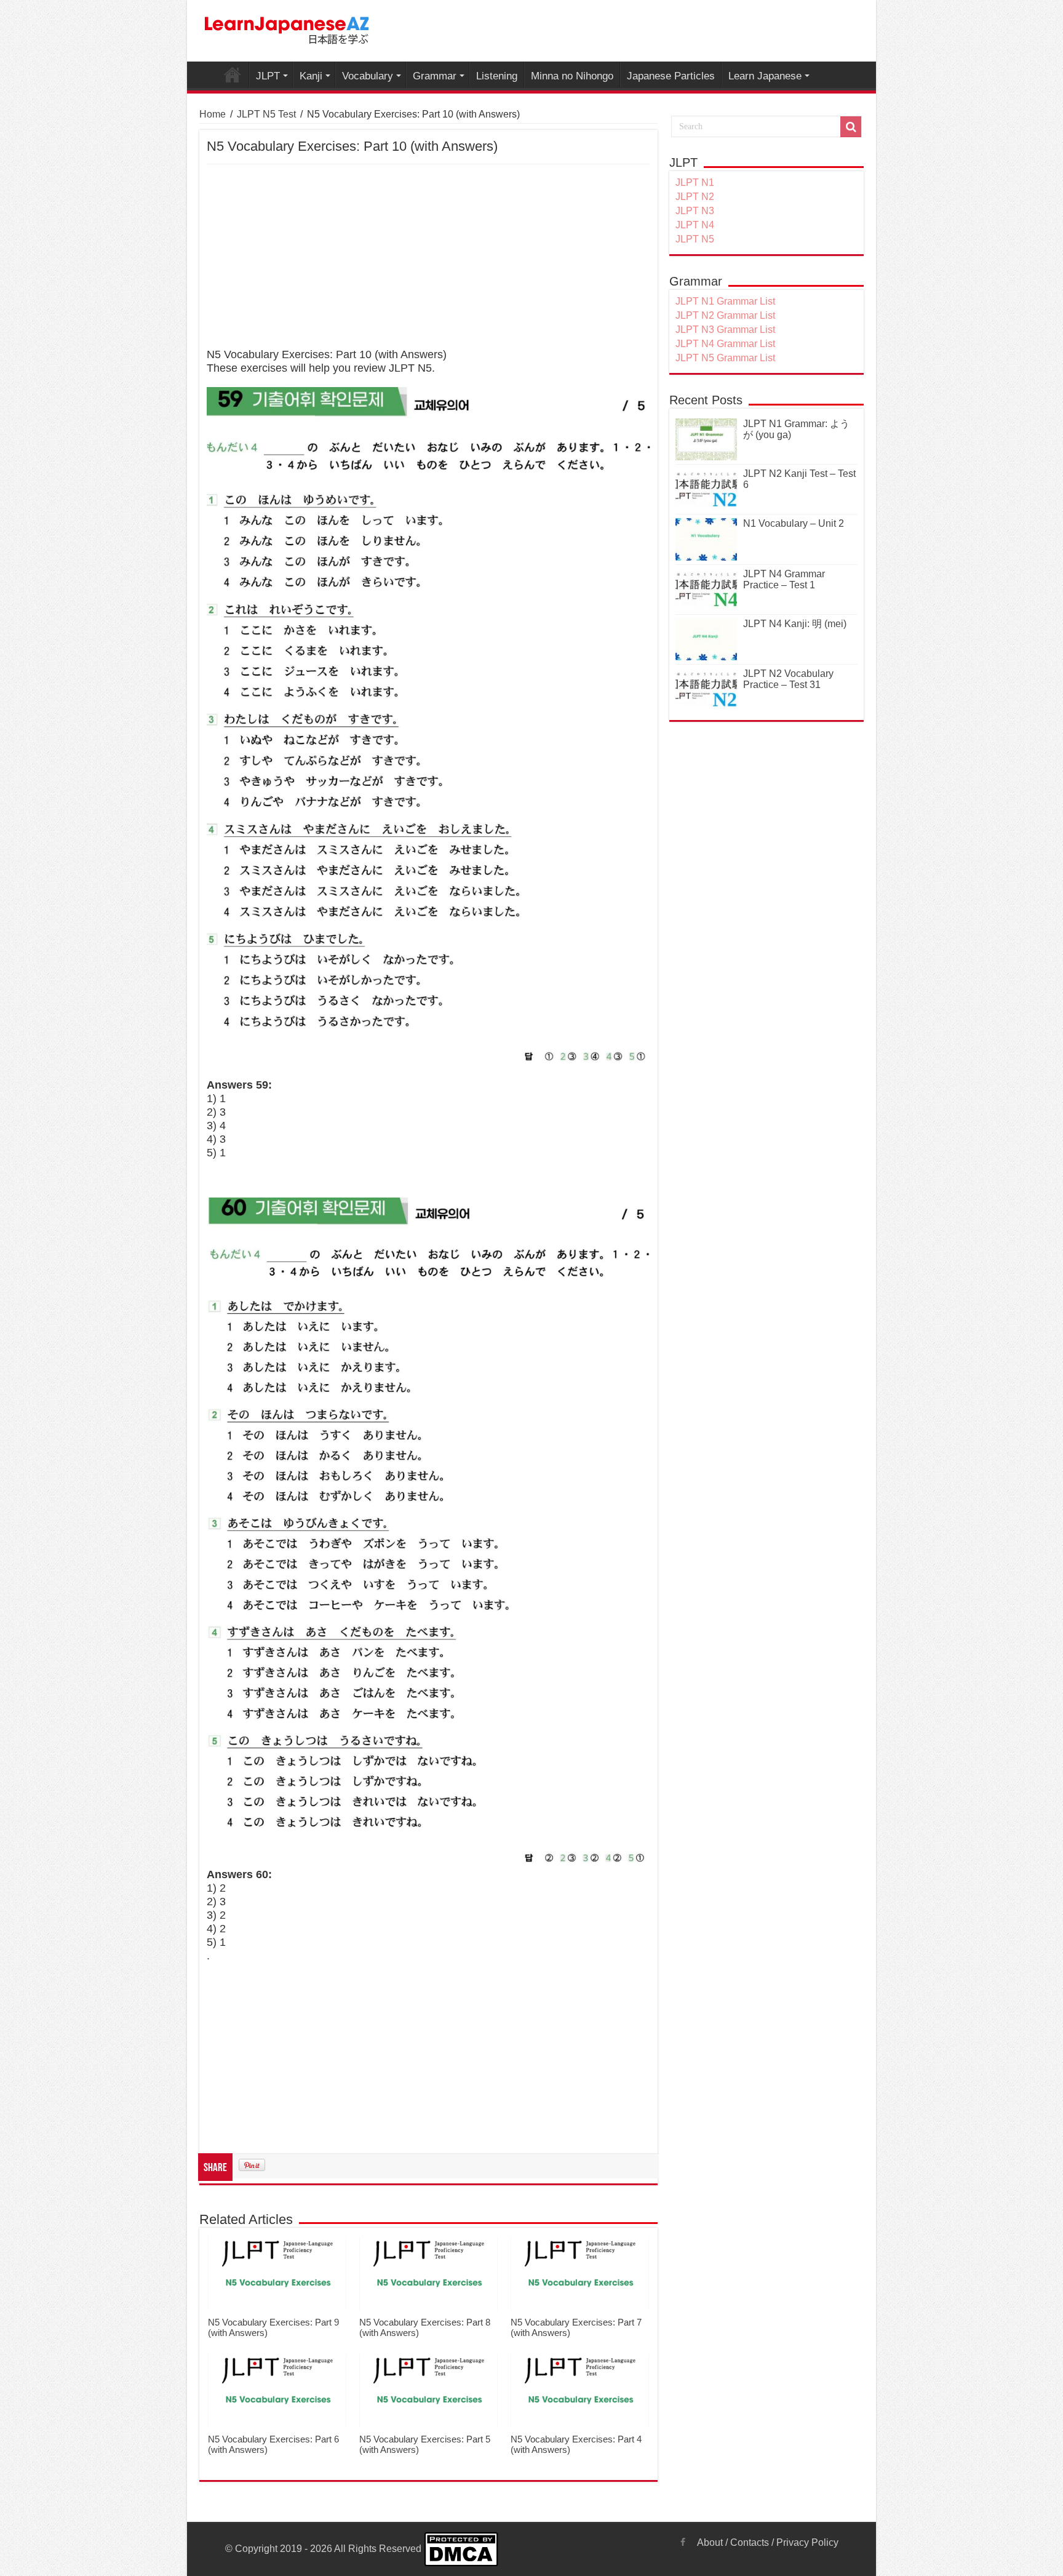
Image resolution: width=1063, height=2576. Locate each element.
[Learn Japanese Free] (287, 28)
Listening (497, 76)
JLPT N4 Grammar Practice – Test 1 (784, 579)
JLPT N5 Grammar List (725, 358)
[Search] (851, 127)
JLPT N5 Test (266, 114)
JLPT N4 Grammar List (725, 344)
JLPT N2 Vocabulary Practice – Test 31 (788, 679)
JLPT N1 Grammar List (725, 301)
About (710, 2542)
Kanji (311, 76)
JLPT (268, 76)
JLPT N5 (695, 239)
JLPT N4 (695, 225)
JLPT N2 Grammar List (725, 315)
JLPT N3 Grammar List (725, 330)
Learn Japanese (765, 76)
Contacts (750, 2542)
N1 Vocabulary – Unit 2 (794, 523)
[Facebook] (683, 2542)
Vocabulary (368, 76)
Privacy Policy (807, 2542)
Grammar (435, 76)
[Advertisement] (428, 257)
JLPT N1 (695, 182)
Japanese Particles (671, 76)
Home (213, 114)
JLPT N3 (695, 211)
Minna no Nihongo (572, 76)
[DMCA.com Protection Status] (461, 2549)
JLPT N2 (695, 197)
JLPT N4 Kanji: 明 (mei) (795, 624)
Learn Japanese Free (233, 74)
